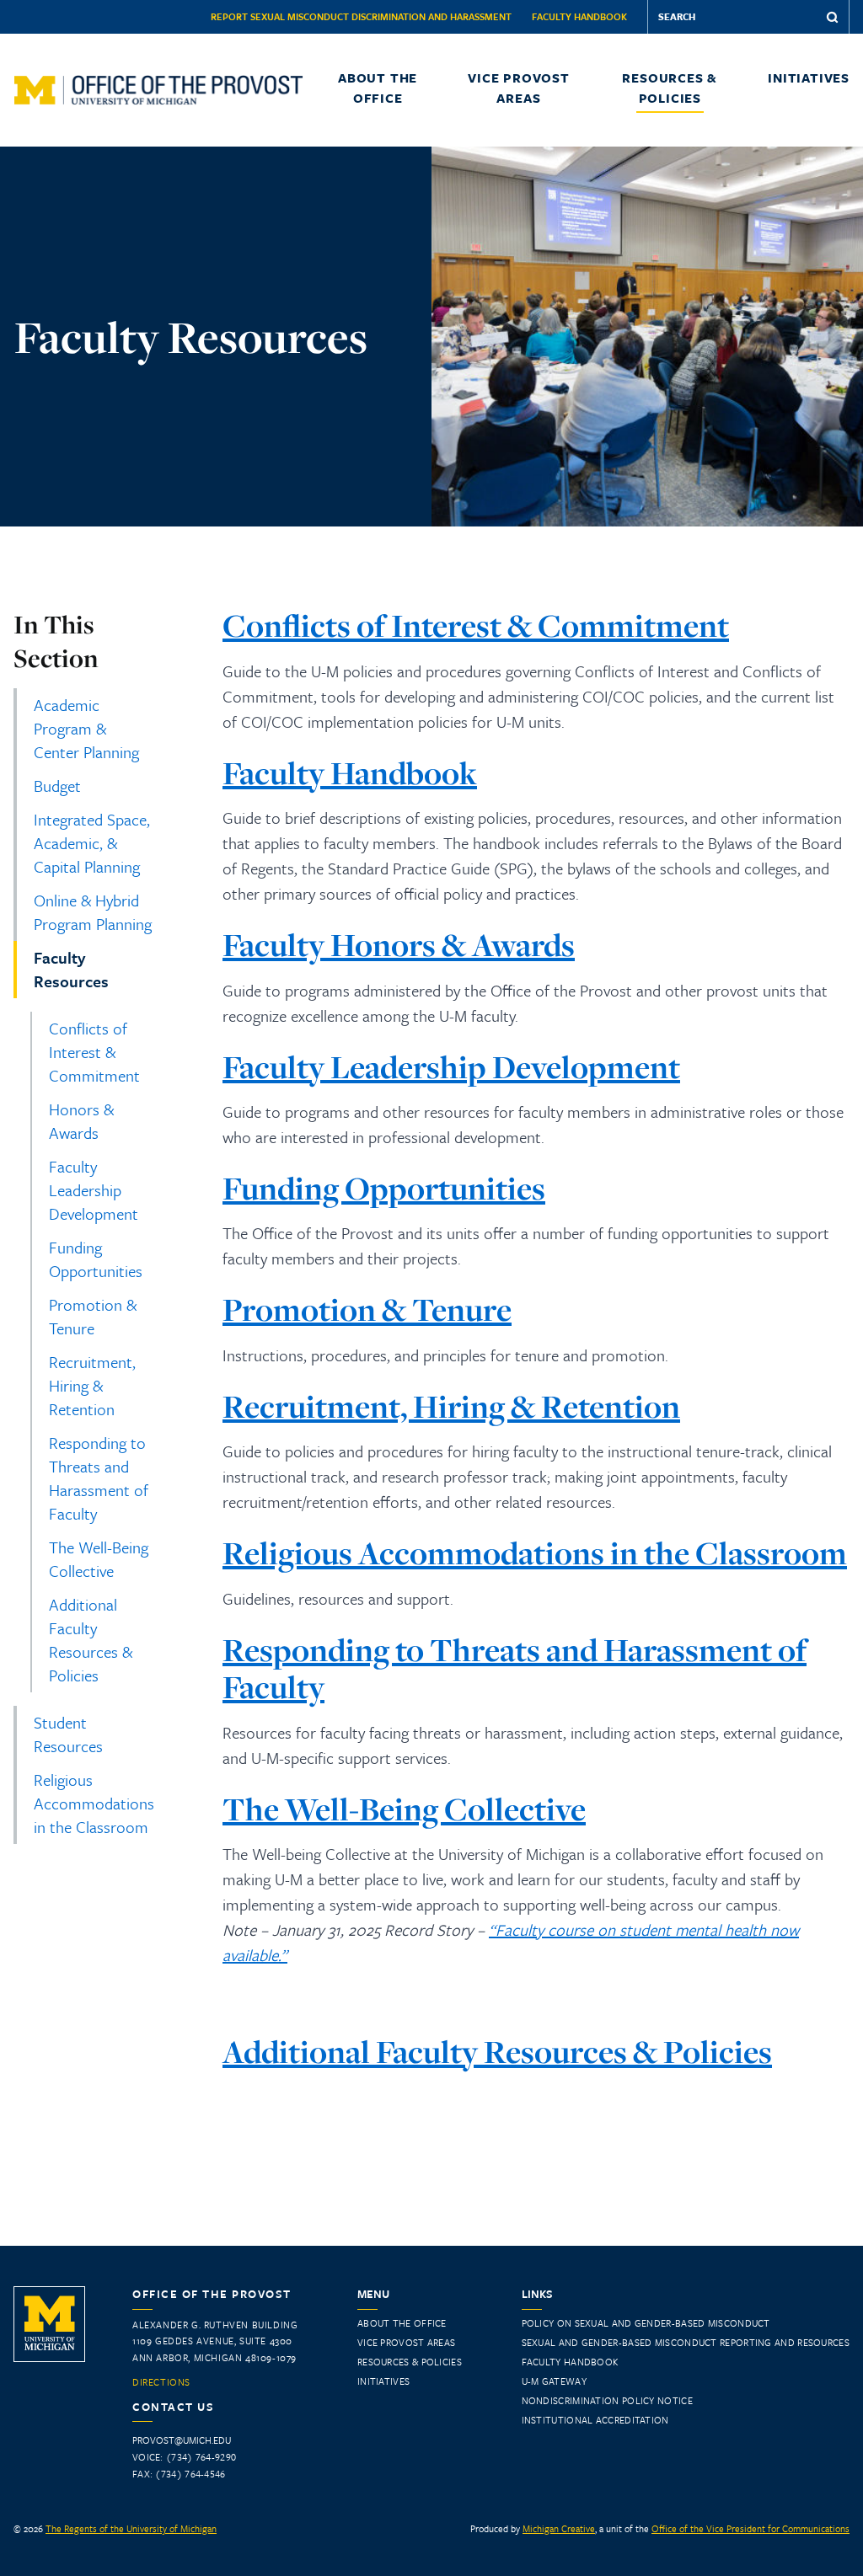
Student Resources (68, 1734)
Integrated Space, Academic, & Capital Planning (92, 843)
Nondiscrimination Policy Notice (607, 2400)
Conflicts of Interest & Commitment (94, 1052)
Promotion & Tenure (93, 1316)
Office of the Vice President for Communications (750, 2528)
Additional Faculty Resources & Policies (91, 1640)
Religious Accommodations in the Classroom (94, 1803)
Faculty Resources (71, 969)
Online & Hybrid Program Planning (93, 912)
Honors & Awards (81, 1121)
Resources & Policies (670, 88)
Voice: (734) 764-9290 (184, 2457)
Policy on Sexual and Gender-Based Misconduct (646, 2323)
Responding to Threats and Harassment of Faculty (99, 1478)
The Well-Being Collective (99, 1559)
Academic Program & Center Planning (86, 728)
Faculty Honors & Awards (399, 945)
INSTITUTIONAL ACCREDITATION (595, 2420)
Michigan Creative (559, 2528)
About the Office (378, 88)
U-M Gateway (554, 2381)
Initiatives (809, 77)
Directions (161, 2382)
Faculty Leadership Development (94, 1190)
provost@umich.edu (182, 2440)
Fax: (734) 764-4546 (179, 2474)
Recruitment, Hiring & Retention (92, 1385)
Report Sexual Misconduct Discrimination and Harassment (361, 16)
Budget (57, 786)
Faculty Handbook (579, 16)
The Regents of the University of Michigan (131, 2528)
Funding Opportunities (96, 1259)
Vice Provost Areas (519, 88)
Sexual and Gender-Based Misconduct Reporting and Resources (686, 2342)
